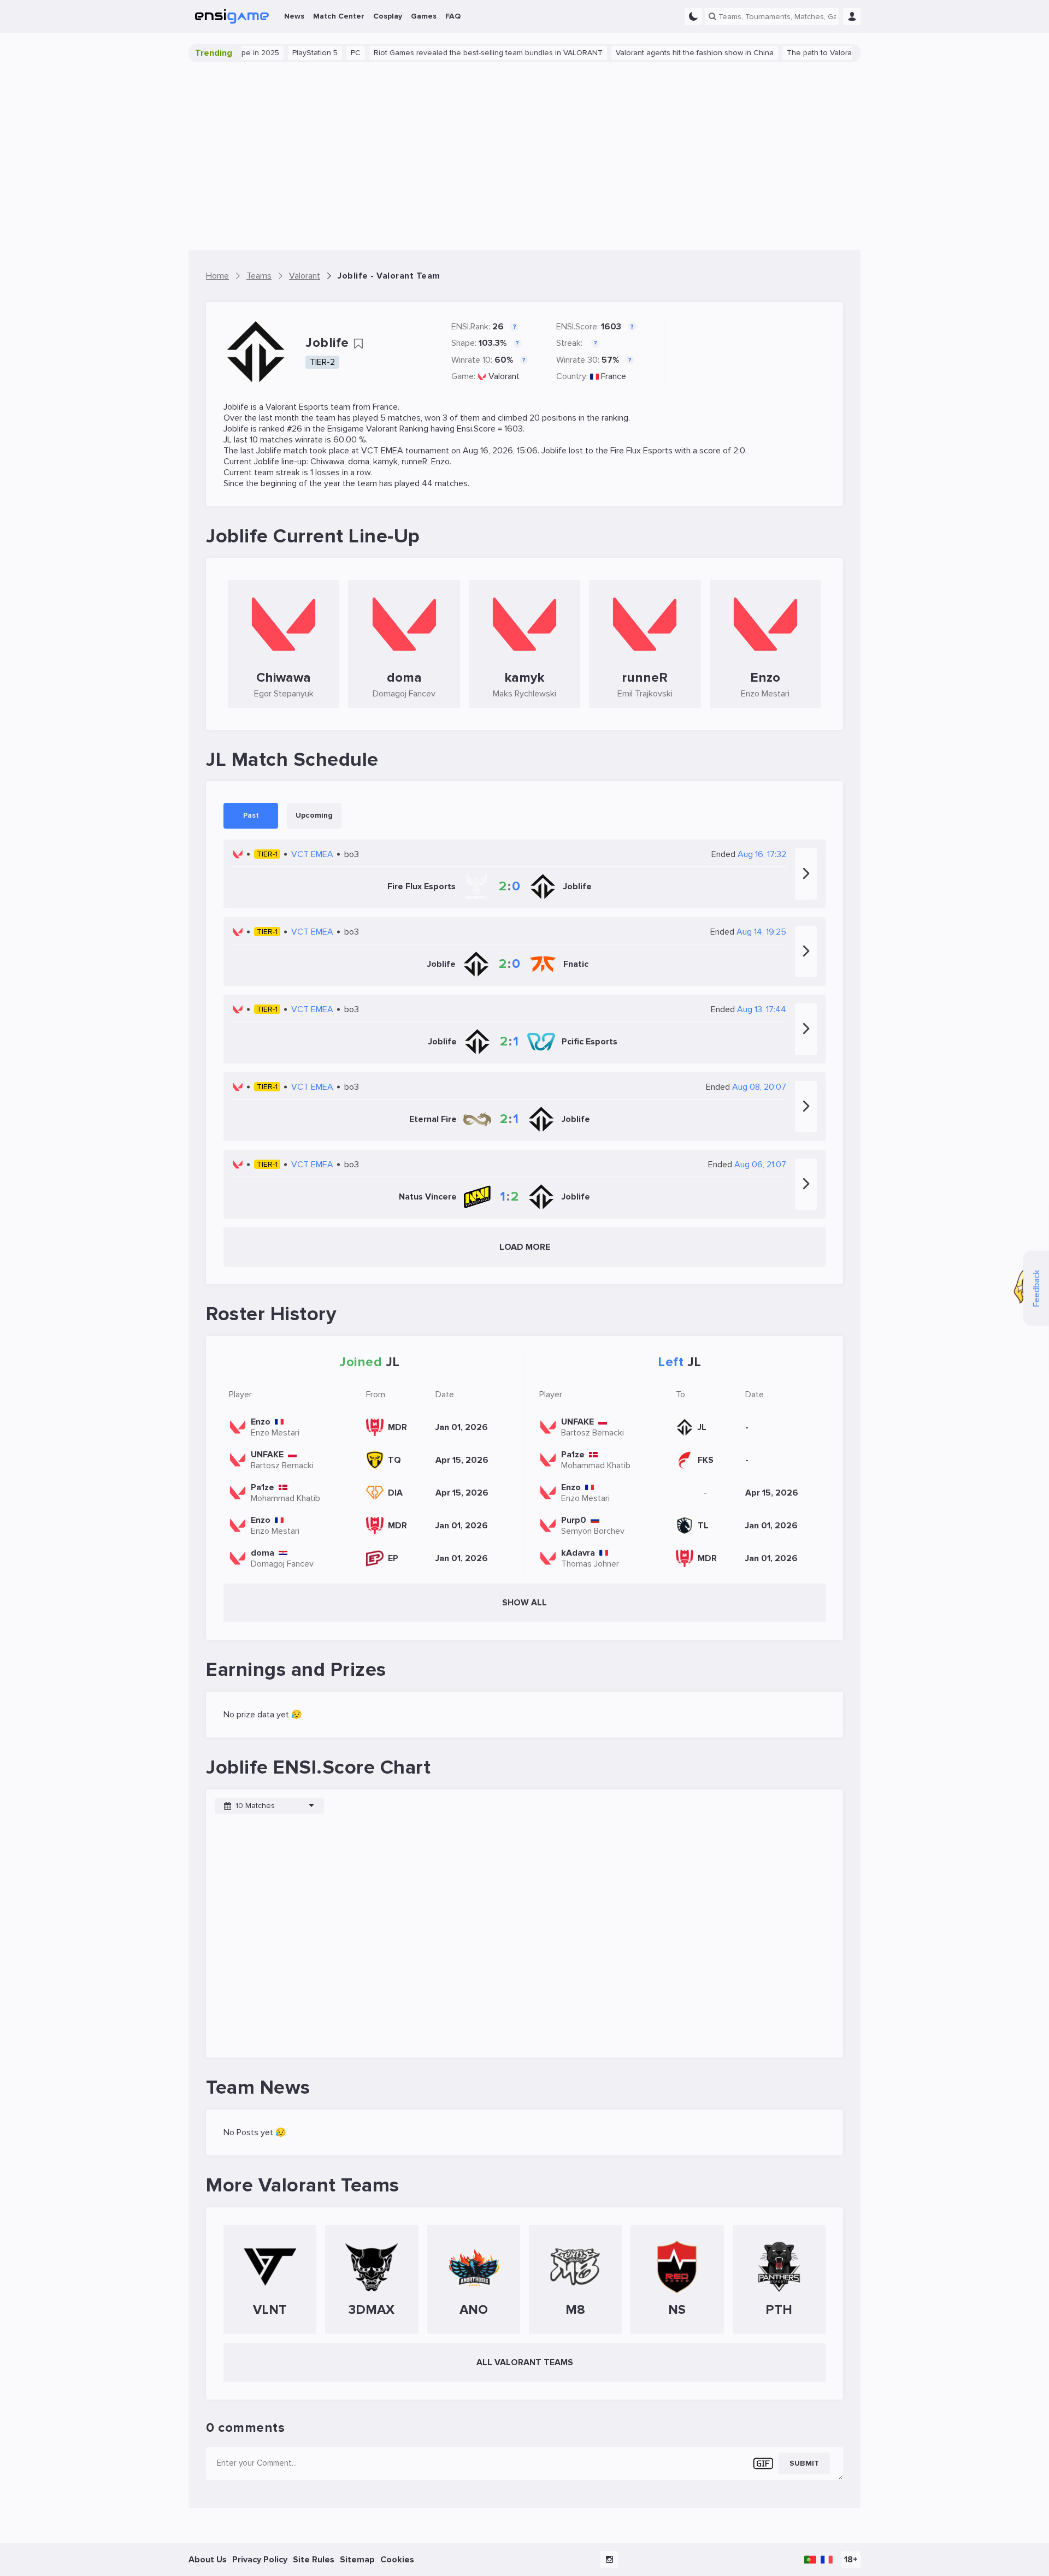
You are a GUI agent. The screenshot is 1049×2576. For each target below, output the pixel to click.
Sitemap (357, 2560)
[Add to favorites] (358, 344)
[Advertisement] (524, 156)
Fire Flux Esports (641, 451)
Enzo (440, 462)
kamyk (385, 462)
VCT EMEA (382, 451)
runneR (414, 462)
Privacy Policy (260, 2560)
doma (359, 462)
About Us (208, 2560)
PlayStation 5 (277, 53)
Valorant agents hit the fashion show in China (657, 53)
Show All (524, 1603)
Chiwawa (327, 462)
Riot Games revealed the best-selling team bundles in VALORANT (450, 53)
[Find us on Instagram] (609, 2560)
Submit (804, 2463)
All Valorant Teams (525, 2362)
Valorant (504, 376)
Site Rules (314, 2560)
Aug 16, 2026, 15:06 (500, 451)
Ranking (414, 429)
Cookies (397, 2560)
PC (318, 53)
